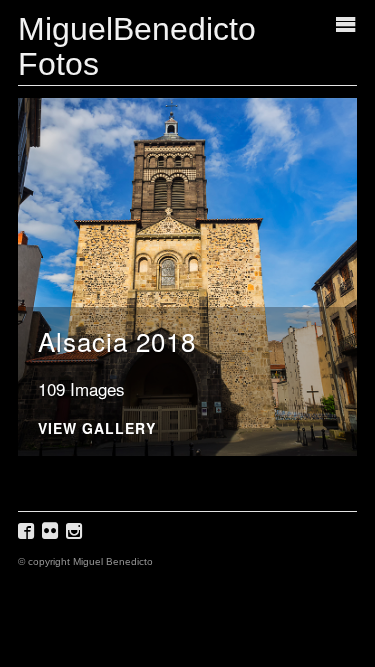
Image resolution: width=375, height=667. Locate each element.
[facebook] (28, 537)
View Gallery (97, 429)
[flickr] (52, 537)
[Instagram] (76, 537)
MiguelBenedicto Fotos (137, 46)
